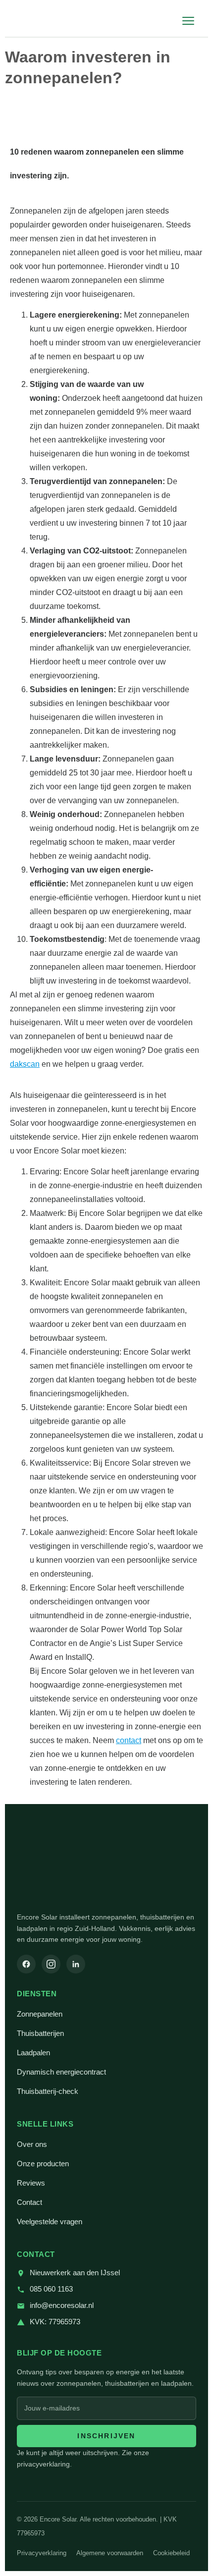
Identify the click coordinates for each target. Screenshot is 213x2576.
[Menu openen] (188, 21)
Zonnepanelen (40, 2014)
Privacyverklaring (42, 2553)
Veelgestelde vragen (50, 2222)
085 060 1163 (51, 2289)
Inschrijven (106, 2436)
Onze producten (43, 2164)
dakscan (25, 1064)
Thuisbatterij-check (48, 2091)
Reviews (31, 2183)
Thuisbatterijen (40, 2033)
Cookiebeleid (171, 2553)
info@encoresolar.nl (62, 2305)
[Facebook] (26, 1964)
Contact (29, 2202)
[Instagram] (51, 1964)
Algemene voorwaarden (110, 2553)
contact (129, 1740)
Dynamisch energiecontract (61, 2072)
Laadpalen (33, 2053)
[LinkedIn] (76, 1964)
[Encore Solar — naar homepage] (51, 21)
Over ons (32, 2144)
